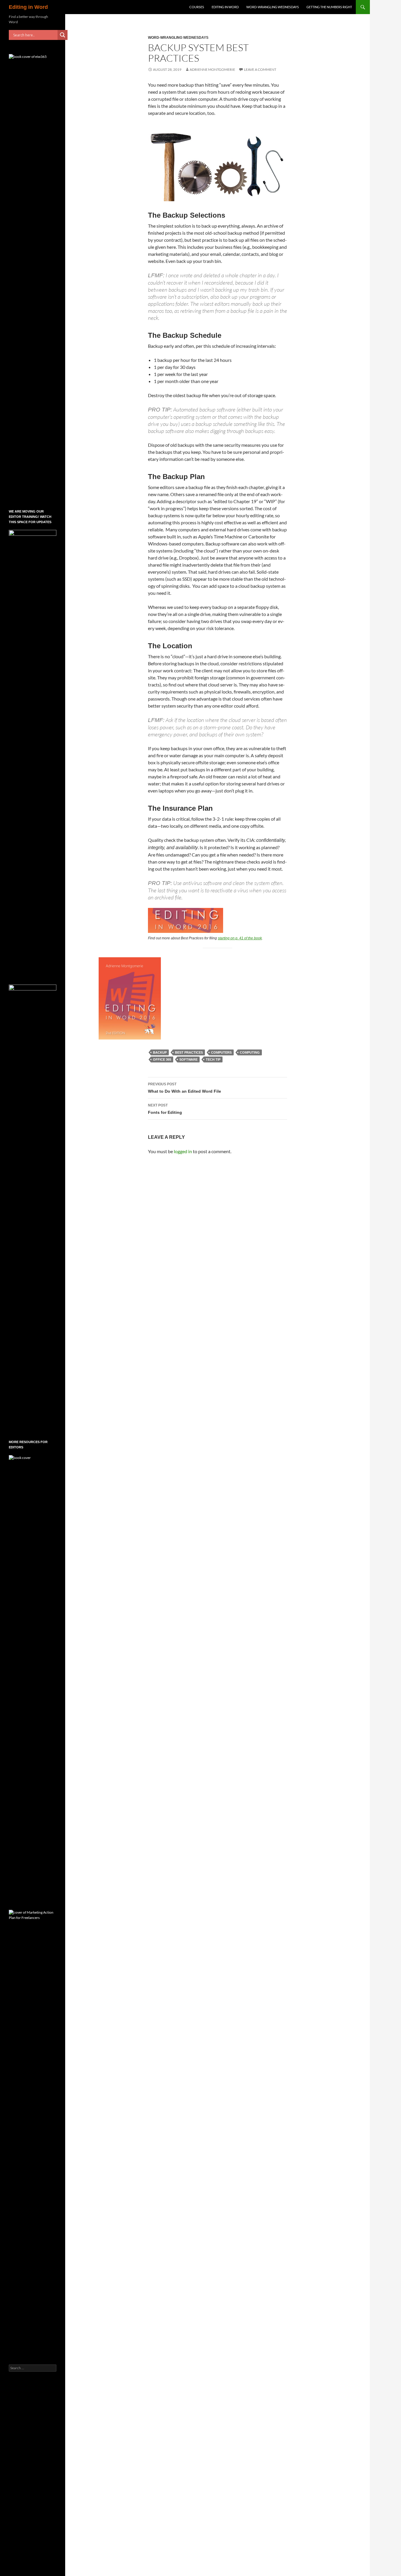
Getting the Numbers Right (329, 7)
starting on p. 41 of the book (240, 938)
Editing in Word (28, 7)
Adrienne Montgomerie (212, 69)
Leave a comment (260, 69)
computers (221, 1052)
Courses (197, 7)
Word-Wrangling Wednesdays (273, 7)
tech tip (213, 1059)
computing (250, 1052)
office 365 (162, 1059)
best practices (189, 1052)
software (188, 1059)
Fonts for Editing (165, 1109)
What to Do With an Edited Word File (185, 1088)
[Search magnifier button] (63, 35)
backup (160, 1052)
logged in (183, 1151)
